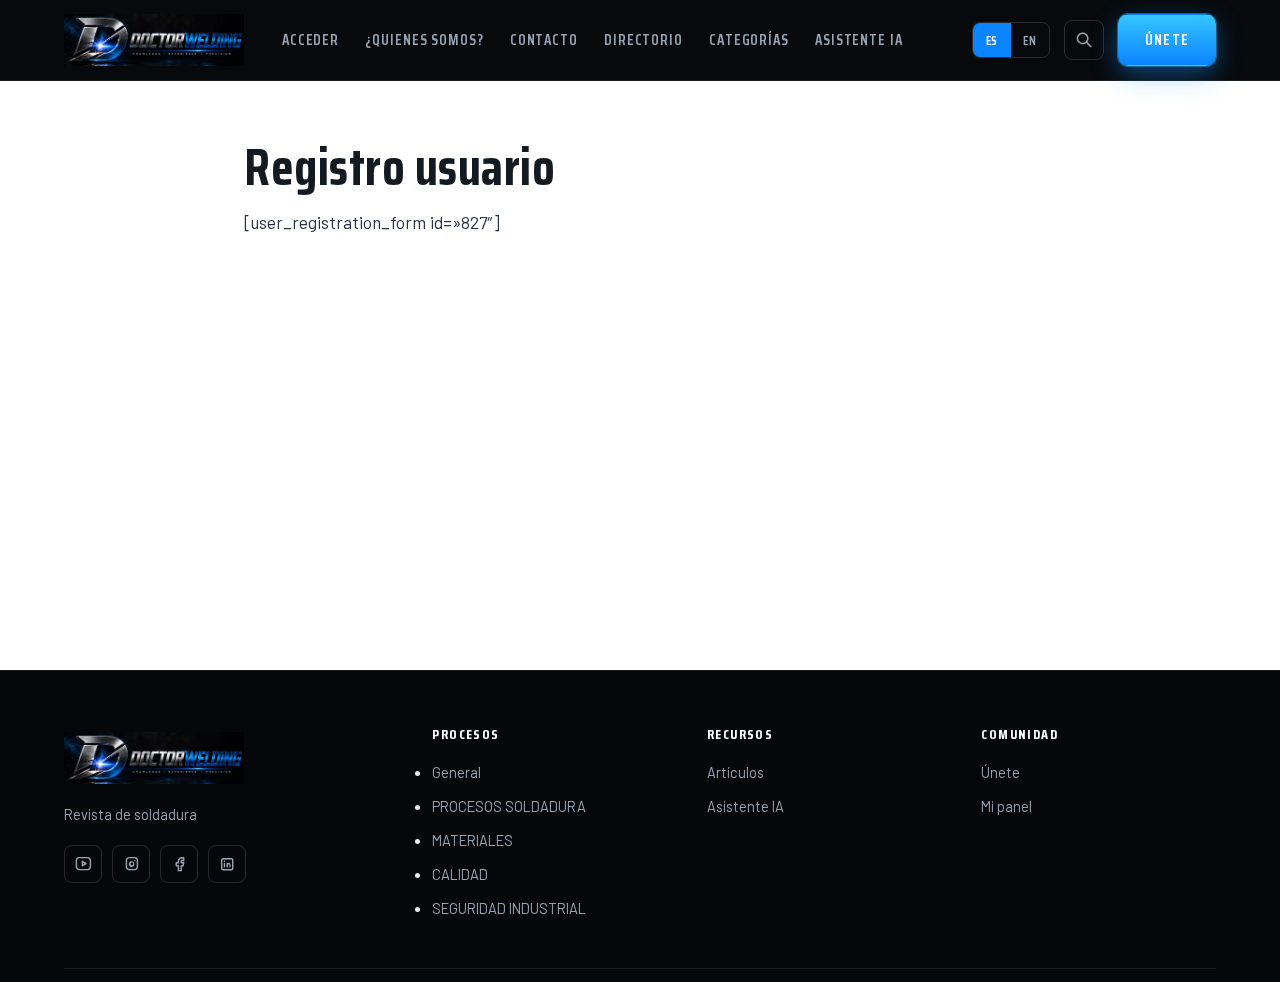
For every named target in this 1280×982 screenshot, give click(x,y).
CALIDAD (460, 874)
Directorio (643, 40)
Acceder (310, 40)
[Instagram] (131, 864)
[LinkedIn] (227, 864)
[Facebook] (179, 864)
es (992, 40)
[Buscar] (1084, 40)
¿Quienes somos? (424, 40)
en (1030, 40)
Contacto (544, 40)
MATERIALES (472, 840)
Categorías (749, 40)
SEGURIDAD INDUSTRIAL (509, 908)
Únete (1167, 40)
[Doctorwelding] (154, 40)
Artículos (735, 772)
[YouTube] (83, 864)
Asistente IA (859, 40)
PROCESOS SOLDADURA (509, 806)
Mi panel (1006, 806)
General (456, 772)
